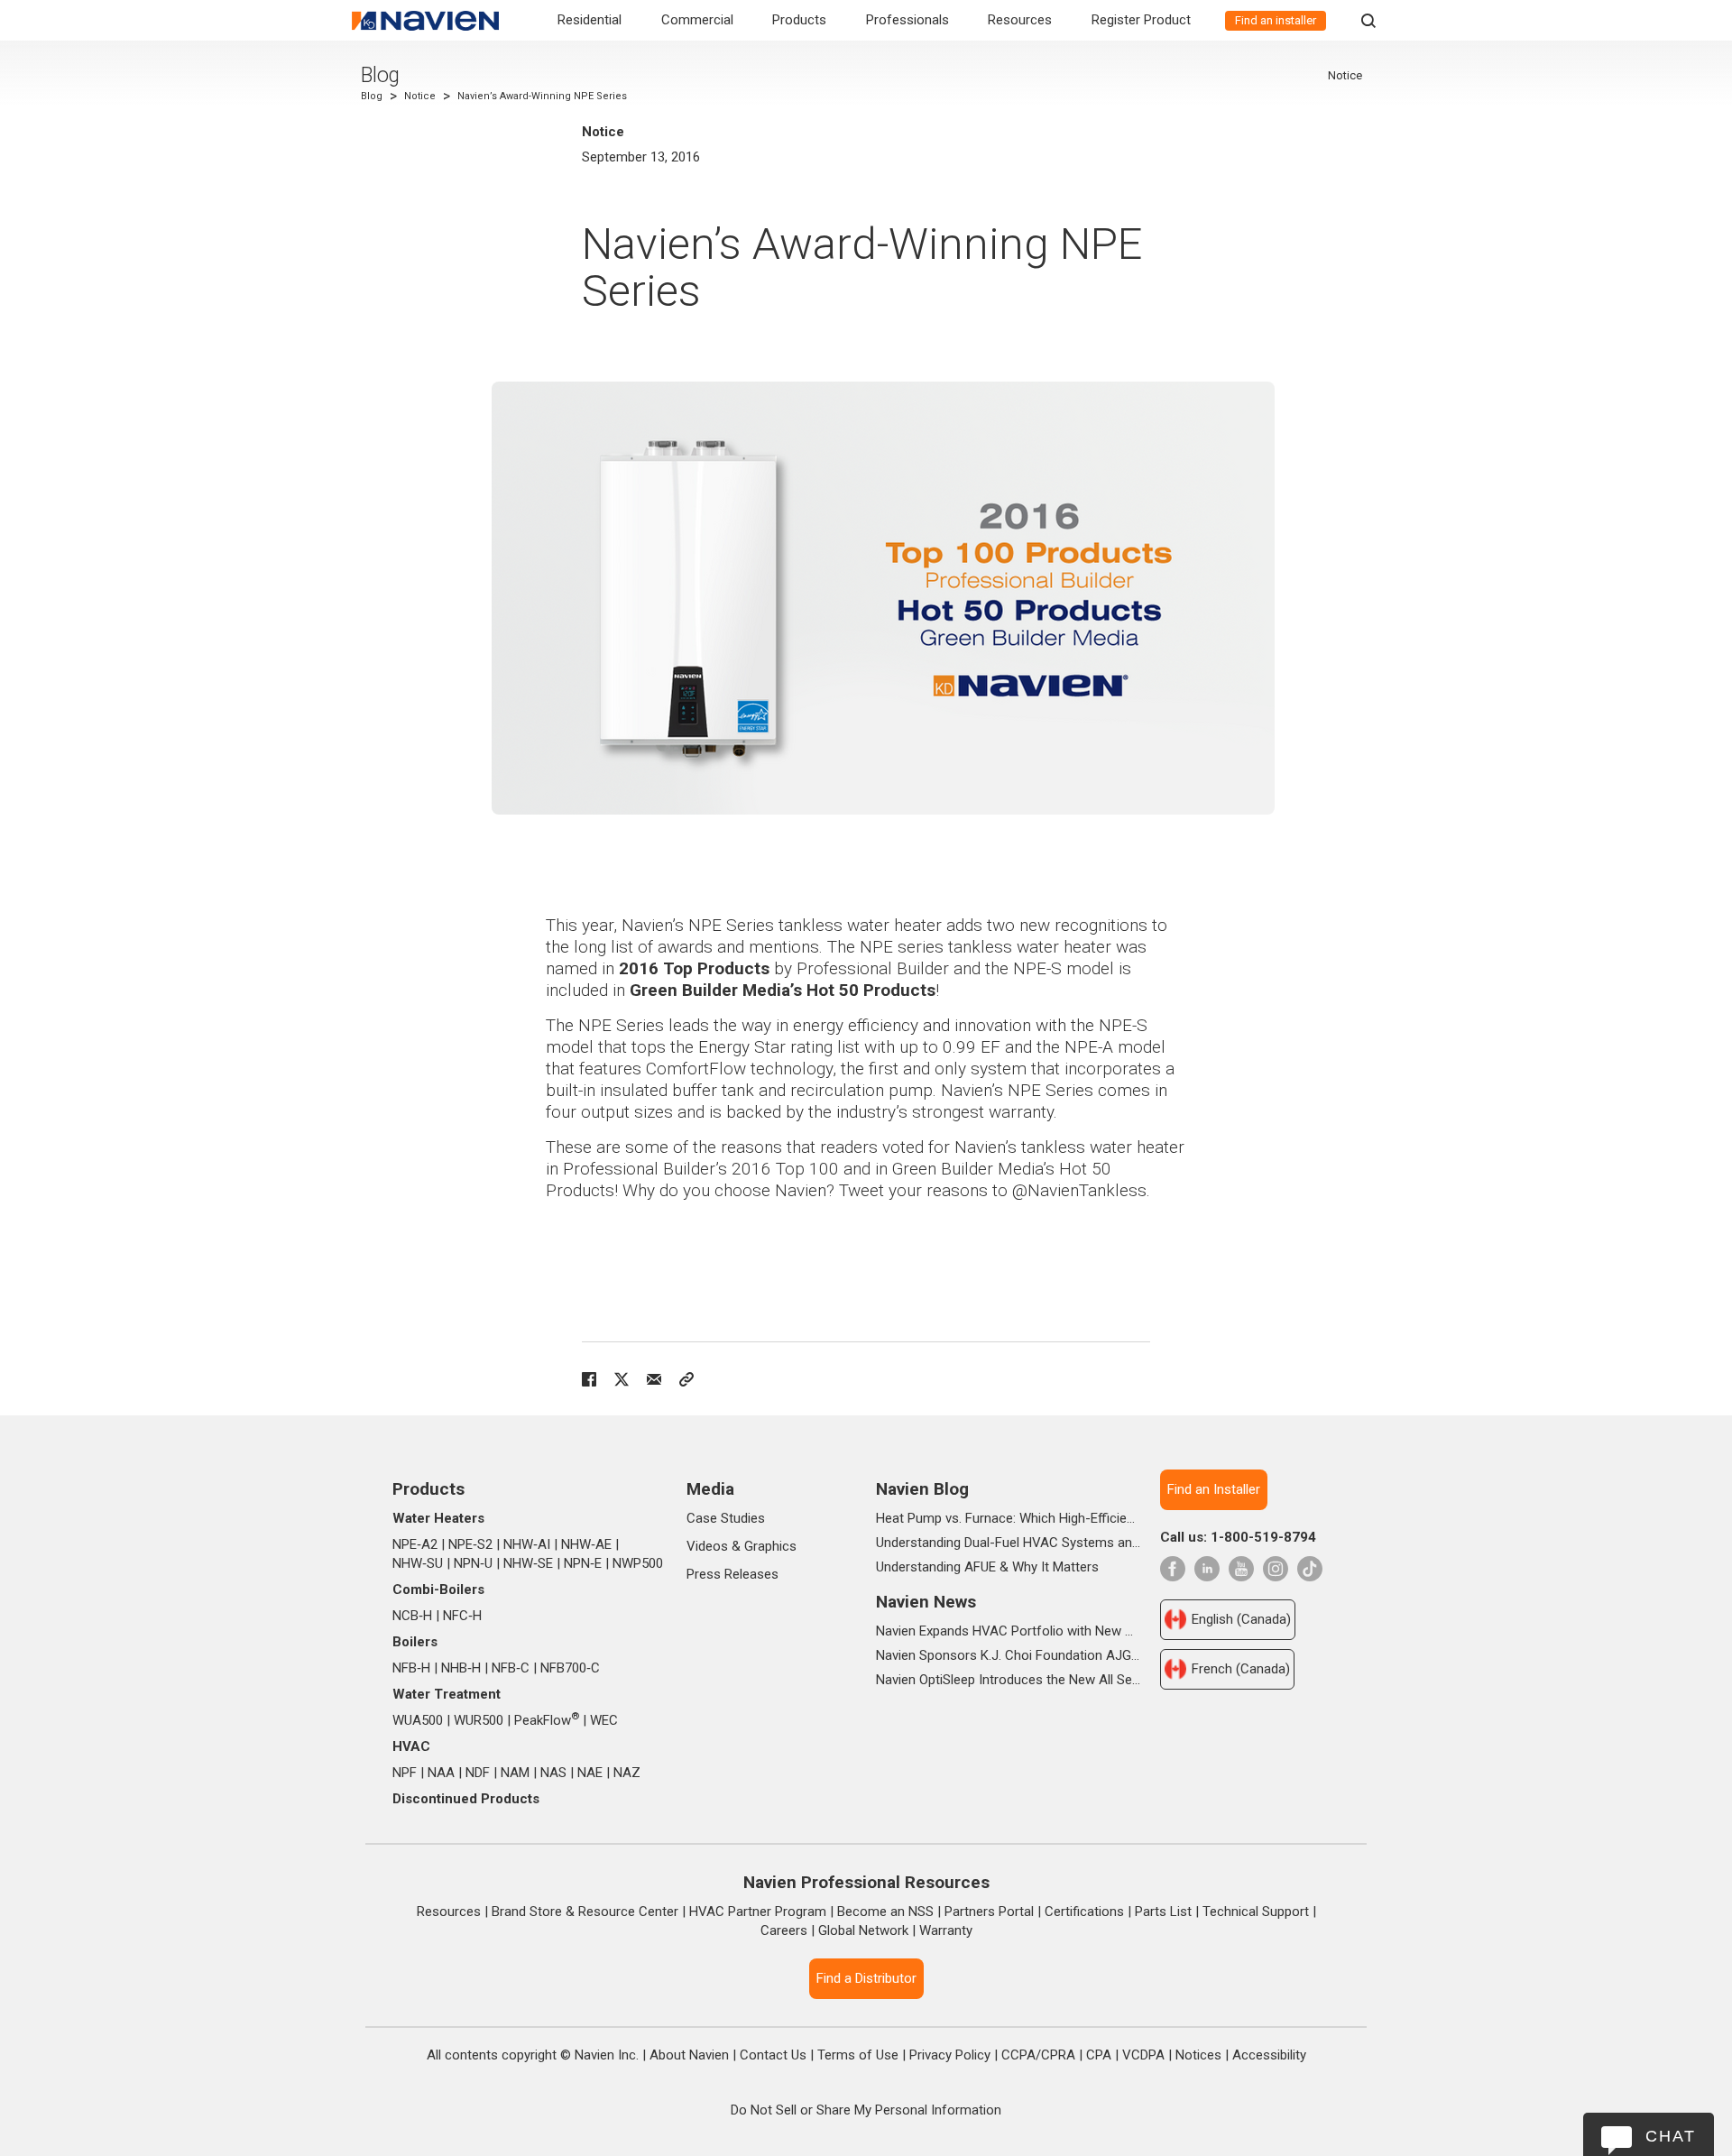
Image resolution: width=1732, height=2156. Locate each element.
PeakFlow (547, 1720)
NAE (590, 1773)
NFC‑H (462, 1616)
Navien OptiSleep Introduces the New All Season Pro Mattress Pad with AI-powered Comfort (1008, 1680)
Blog (380, 75)
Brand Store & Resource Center (585, 1912)
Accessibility (1269, 2055)
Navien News (926, 1602)
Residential (590, 20)
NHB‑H (461, 1668)
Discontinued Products (466, 1799)
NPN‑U (473, 1563)
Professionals (907, 20)
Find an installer (1276, 20)
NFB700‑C (570, 1668)
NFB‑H (411, 1668)
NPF (405, 1773)
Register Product (1141, 20)
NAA (441, 1773)
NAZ (627, 1773)
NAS (553, 1773)
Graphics (770, 1546)
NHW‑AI (527, 1544)
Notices (1198, 2055)
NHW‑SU (418, 1563)
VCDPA (1143, 2055)
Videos (707, 1546)
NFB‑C (511, 1668)
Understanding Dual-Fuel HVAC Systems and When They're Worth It (1008, 1543)
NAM (515, 1773)
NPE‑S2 (470, 1544)
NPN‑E (583, 1563)
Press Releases (732, 1574)
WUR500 (479, 1720)
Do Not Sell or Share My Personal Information (866, 2110)
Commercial (697, 20)
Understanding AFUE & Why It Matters (987, 1567)
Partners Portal (989, 1912)
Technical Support (1256, 1912)
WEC (604, 1720)
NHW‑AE (586, 1544)
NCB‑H (412, 1616)
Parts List (1163, 1912)
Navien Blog (922, 1489)
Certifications (1084, 1912)
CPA (1099, 2055)
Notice (420, 96)
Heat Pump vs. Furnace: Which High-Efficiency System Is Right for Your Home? (1008, 1518)
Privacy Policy (950, 2055)
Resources (1020, 20)
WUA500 (418, 1720)
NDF (478, 1773)
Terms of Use (858, 2055)
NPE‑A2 (415, 1544)
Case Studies (726, 1518)
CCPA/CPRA (1038, 2055)
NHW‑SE (528, 1563)
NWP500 (638, 1563)
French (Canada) (1241, 1669)
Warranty (946, 1930)
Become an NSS (885, 1912)
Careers (784, 1930)
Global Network (863, 1930)
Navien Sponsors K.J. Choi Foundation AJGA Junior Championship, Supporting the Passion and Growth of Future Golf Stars (1008, 1655)
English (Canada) (1241, 1619)
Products (799, 20)
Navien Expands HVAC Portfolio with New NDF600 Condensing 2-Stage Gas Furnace (1008, 1631)
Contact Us (773, 2055)
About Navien (689, 2055)
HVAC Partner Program (758, 1912)
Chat (1671, 2136)
